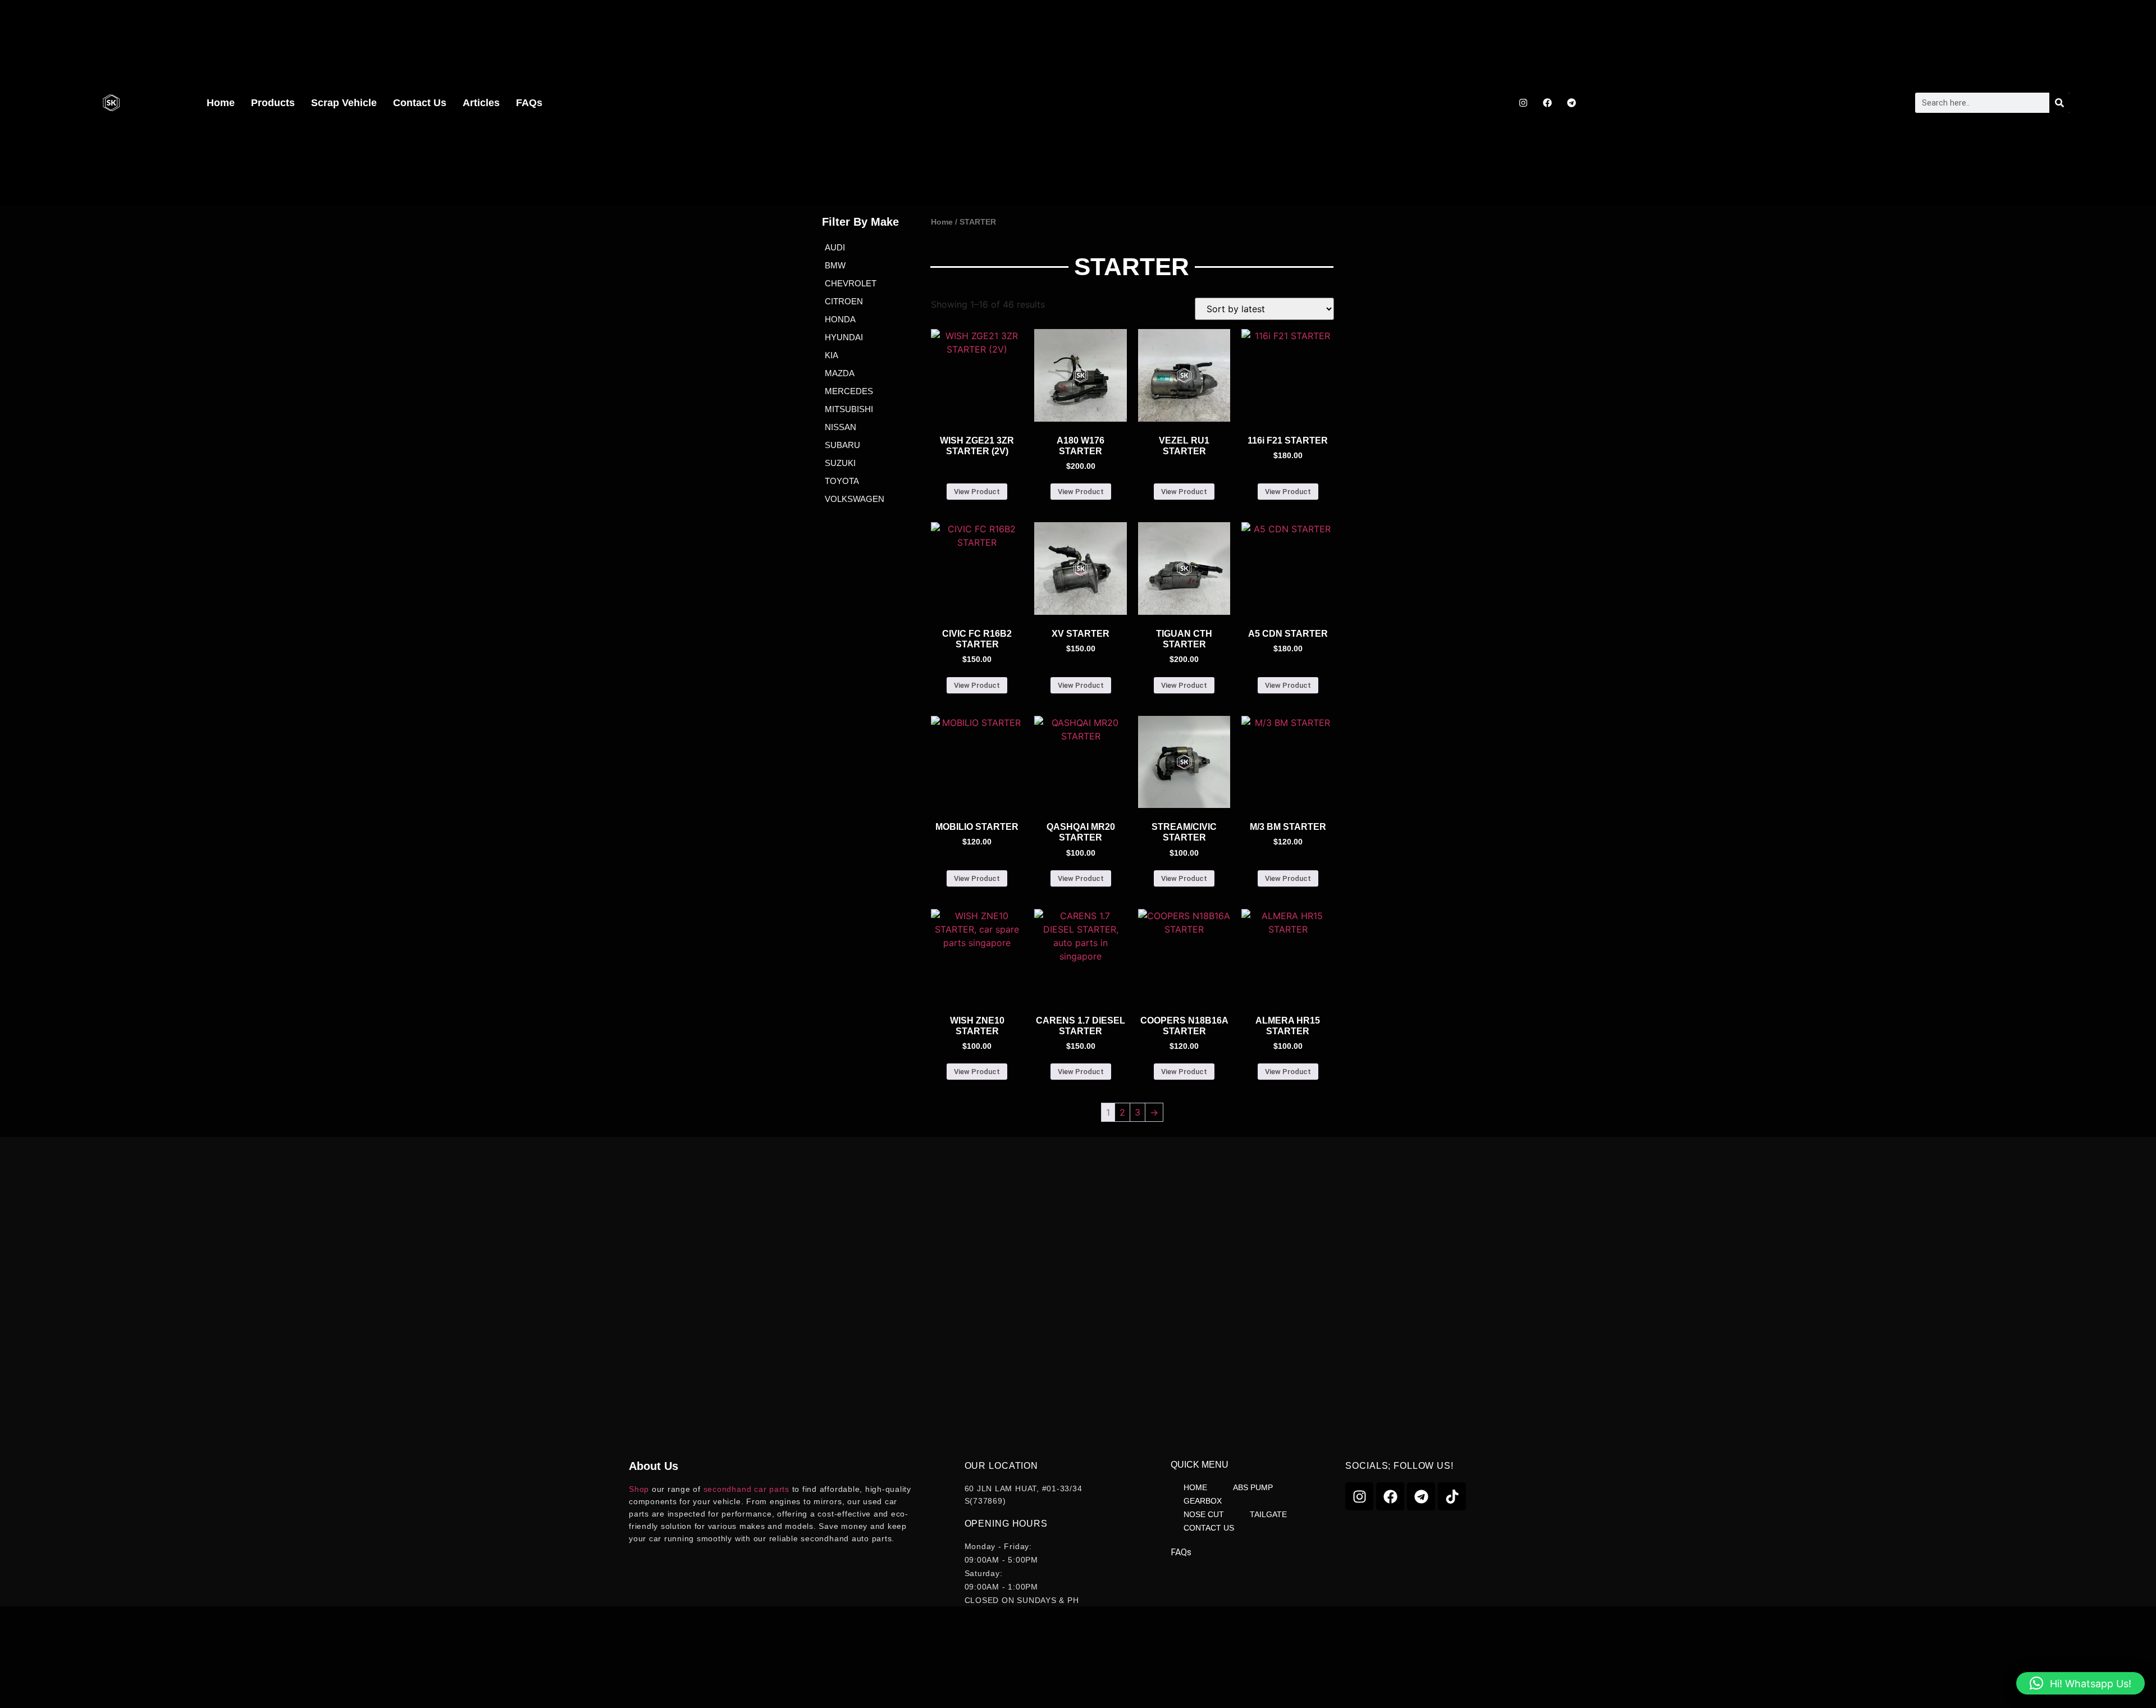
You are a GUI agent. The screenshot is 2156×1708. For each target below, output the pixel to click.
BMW (835, 265)
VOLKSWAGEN (855, 499)
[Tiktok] (1452, 1496)
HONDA (840, 319)
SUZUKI (840, 463)
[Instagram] (1523, 103)
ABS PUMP (1253, 1487)
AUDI (835, 247)
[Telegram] (1572, 103)
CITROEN (844, 301)
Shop (639, 1489)
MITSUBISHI (849, 409)
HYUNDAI (844, 337)
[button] (2080, 1683)
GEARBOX (1203, 1501)
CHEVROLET (851, 283)
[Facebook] (1547, 103)
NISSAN (841, 427)
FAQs (529, 103)
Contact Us (420, 103)
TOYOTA (842, 481)
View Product (977, 492)
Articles (481, 103)
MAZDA (840, 373)
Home (221, 103)
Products (273, 103)
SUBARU (842, 445)
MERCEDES (849, 391)
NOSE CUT (1204, 1514)
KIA (832, 355)
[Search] (2059, 103)
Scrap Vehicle (344, 103)
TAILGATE (1268, 1514)
